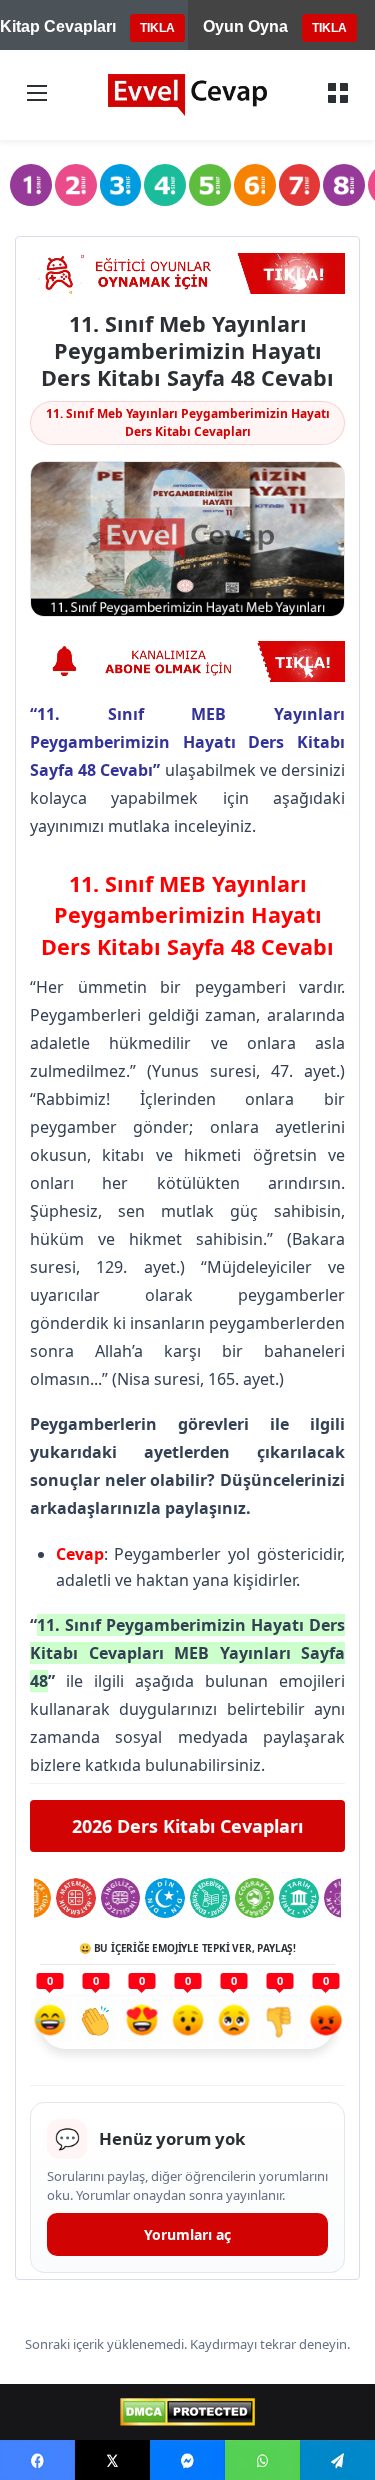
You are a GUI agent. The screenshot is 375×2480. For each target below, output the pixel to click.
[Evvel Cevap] (188, 95)
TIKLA (157, 28)
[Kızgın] (326, 2023)
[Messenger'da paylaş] (187, 2460)
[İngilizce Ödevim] (121, 1898)
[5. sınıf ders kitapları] (210, 185)
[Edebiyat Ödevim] (210, 1898)
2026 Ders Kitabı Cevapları (187, 1826)
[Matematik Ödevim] (76, 1898)
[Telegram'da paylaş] (337, 2460)
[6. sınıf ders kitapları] (255, 185)
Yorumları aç (187, 2234)
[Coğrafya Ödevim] (255, 1898)
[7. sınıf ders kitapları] (300, 185)
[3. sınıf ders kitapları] (121, 185)
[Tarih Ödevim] (299, 1898)
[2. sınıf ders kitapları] (76, 185)
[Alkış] (96, 2023)
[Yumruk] (280, 2023)
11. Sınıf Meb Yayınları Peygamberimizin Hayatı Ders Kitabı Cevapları (188, 422)
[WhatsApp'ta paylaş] (262, 2460)
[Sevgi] (142, 2023)
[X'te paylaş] (112, 2460)
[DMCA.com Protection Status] (187, 2412)
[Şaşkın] (188, 2023)
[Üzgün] (234, 2023)
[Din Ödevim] (165, 1898)
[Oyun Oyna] (187, 273)
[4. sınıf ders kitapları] (165, 185)
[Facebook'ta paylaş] (37, 2460)
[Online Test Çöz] (187, 661)
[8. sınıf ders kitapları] (344, 185)
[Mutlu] (50, 2023)
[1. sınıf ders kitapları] (31, 185)
